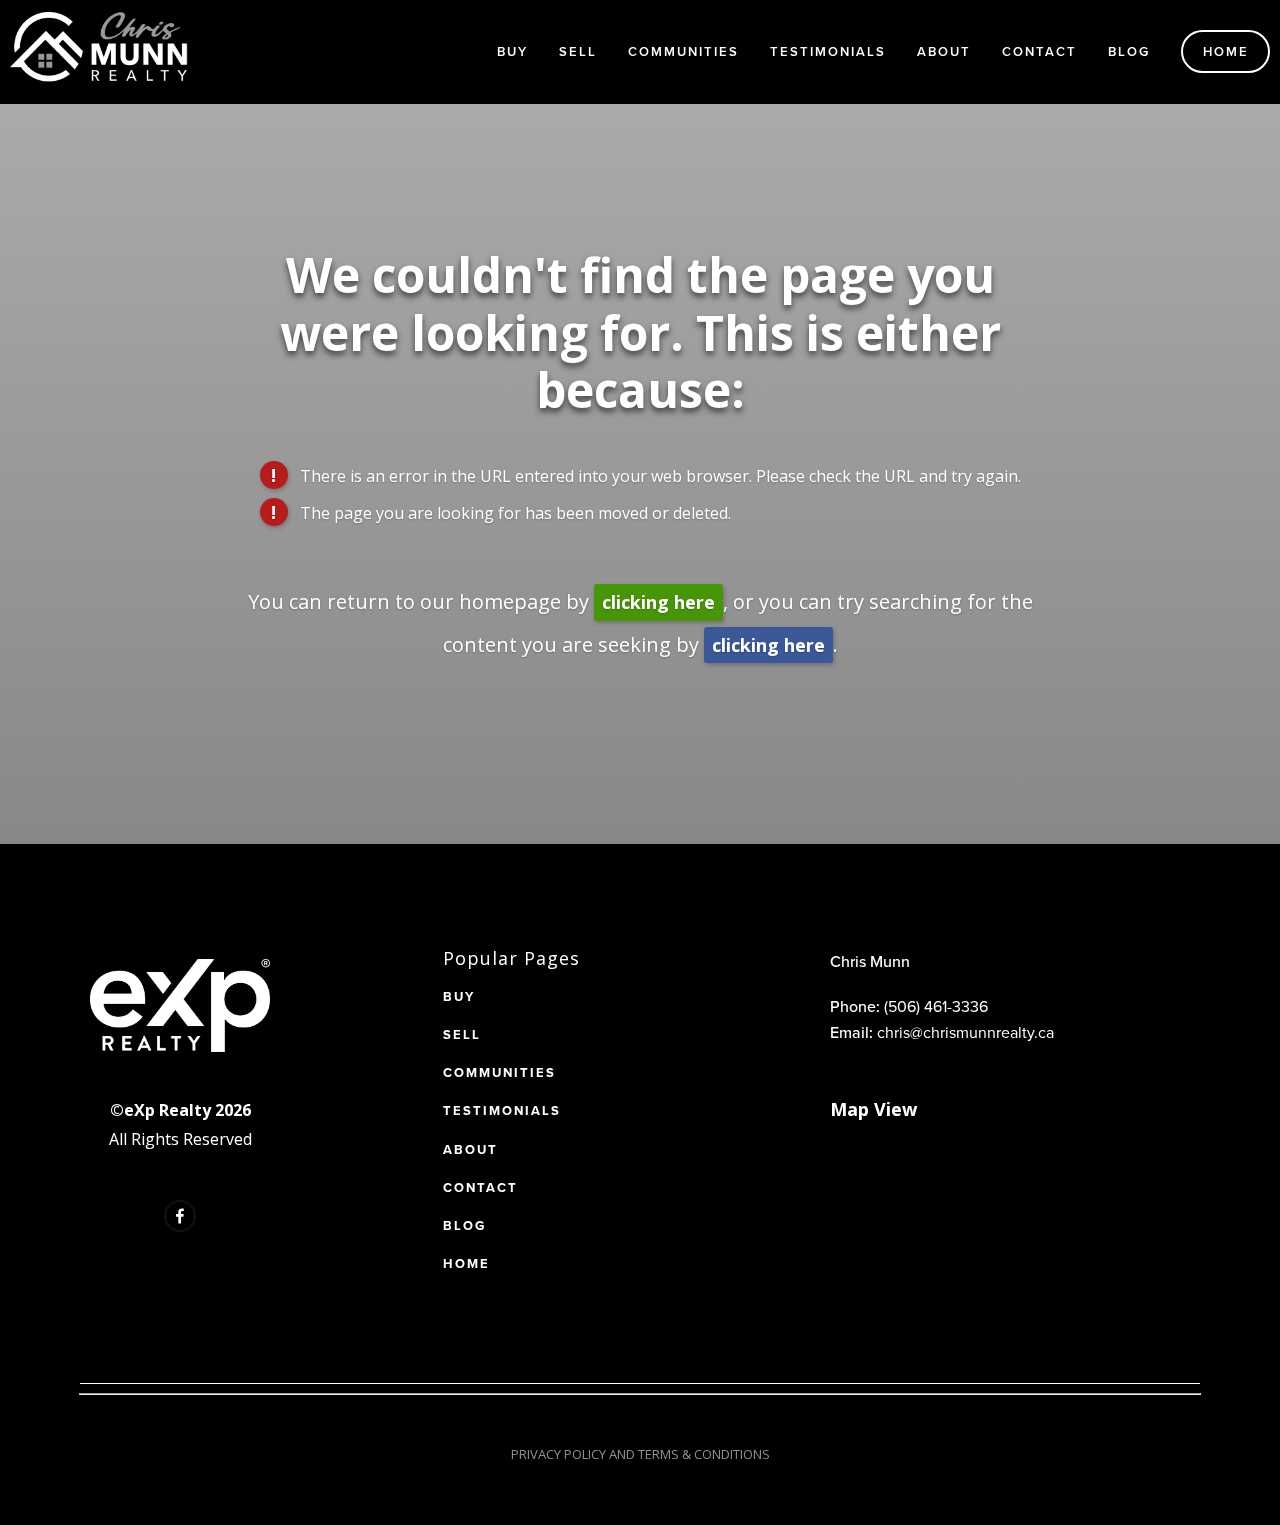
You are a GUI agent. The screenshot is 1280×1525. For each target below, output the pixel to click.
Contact (1039, 51)
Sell (578, 51)
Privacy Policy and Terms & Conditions (640, 1454)
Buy (512, 51)
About (944, 51)
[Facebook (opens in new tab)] (180, 1216)
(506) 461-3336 (936, 1006)
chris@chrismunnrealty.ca (965, 1032)
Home (1226, 51)
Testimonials (828, 51)
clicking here (658, 602)
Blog (1129, 51)
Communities (683, 51)
